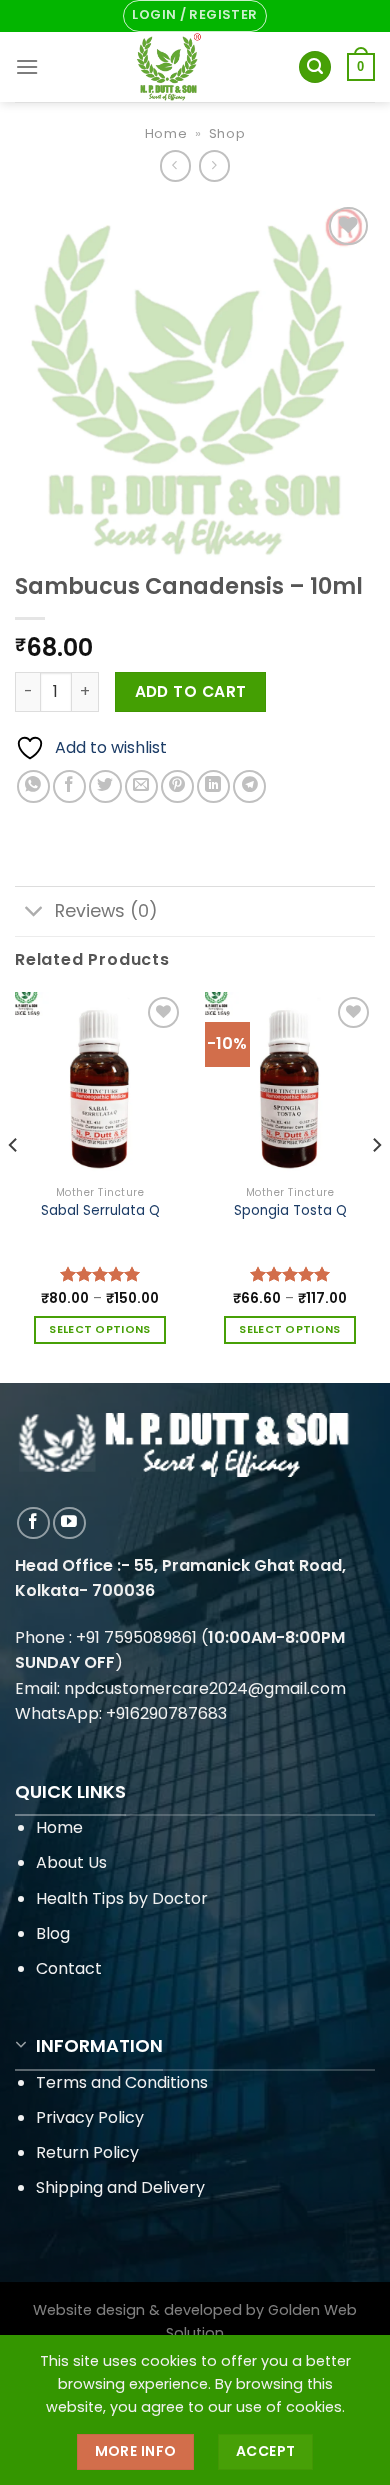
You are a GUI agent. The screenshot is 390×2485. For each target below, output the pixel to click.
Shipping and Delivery (120, 2187)
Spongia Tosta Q (290, 1211)
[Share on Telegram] (249, 786)
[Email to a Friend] (141, 786)
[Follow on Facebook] (33, 1523)
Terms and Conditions (122, 2082)
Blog (53, 1933)
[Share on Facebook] (69, 786)
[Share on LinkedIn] (213, 786)
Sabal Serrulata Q (100, 1211)
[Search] (315, 67)
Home (166, 133)
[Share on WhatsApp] (33, 786)
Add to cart (191, 691)
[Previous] (14, 1185)
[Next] (376, 1185)
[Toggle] (34, 913)
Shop (227, 133)
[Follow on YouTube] (69, 1523)
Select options (100, 1329)
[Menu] (27, 66)
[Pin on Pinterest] (177, 786)
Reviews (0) (106, 911)
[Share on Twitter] (105, 786)
